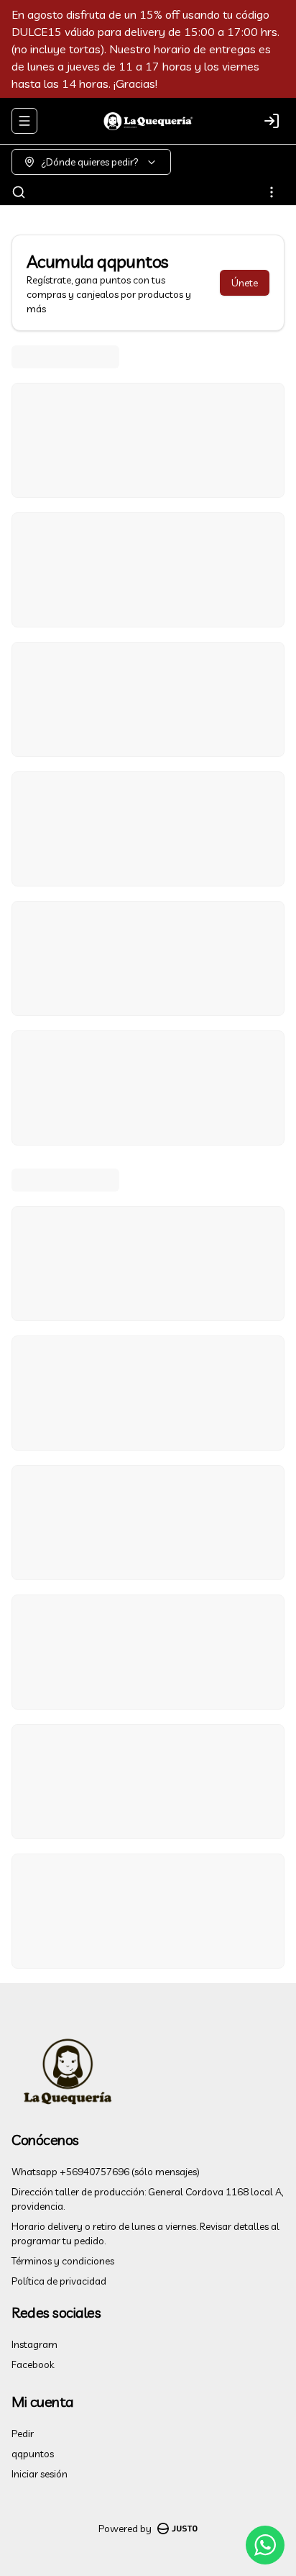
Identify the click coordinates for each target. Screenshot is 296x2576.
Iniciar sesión (40, 2474)
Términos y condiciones (63, 2261)
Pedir (23, 2434)
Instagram (34, 2344)
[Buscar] (19, 192)
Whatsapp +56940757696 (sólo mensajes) (106, 2172)
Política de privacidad (59, 2281)
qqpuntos (33, 2454)
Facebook (33, 2364)
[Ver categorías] (272, 192)
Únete (245, 283)
